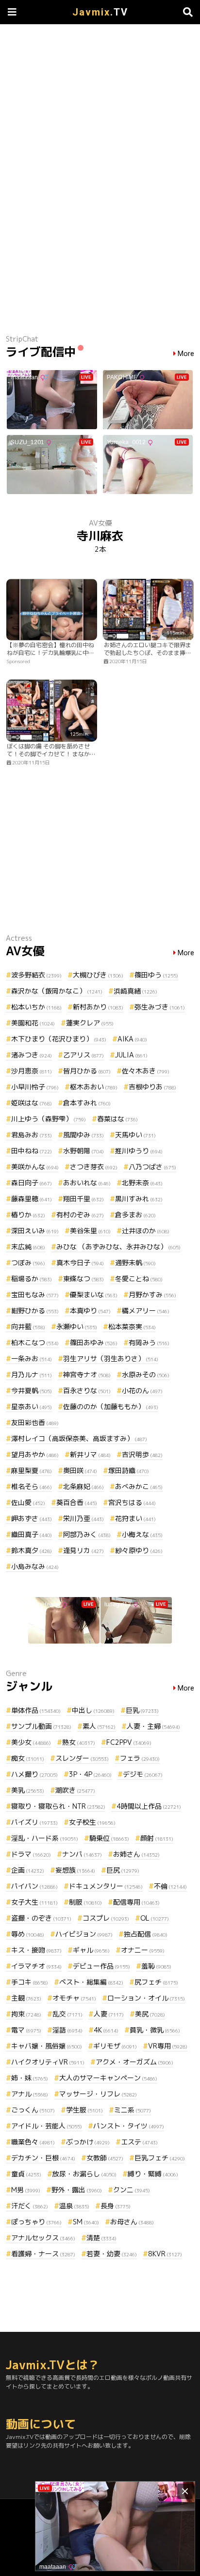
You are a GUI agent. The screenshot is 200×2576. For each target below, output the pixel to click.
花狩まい (135, 1518)
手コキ (30, 1982)
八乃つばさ (152, 1167)
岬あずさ (32, 1518)
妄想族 (75, 1870)
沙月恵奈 (32, 1071)
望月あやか (35, 1454)
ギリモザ (115, 2046)
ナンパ (82, 1854)
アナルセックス (43, 2238)
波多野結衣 (36, 975)
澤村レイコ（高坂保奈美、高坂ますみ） (79, 1438)
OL (155, 1918)
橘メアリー (146, 1311)
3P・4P (90, 1774)
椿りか (28, 1215)
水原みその (146, 1374)
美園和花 (33, 1023)
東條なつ (83, 1279)
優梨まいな (94, 1295)
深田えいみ (35, 1231)
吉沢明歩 (142, 1454)
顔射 (157, 1838)
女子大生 (34, 1902)
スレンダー (82, 1758)
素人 (99, 1726)
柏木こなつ (35, 1342)
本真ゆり (90, 1311)
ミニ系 (133, 2110)
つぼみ (28, 1263)
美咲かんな (35, 1167)
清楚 (101, 2238)
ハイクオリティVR (48, 2062)
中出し (93, 1710)
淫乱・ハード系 (45, 1838)
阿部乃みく (87, 1534)
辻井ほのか (146, 1231)
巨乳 (142, 1710)
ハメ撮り (34, 1774)
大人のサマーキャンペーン (108, 2078)
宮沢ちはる (132, 1502)
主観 (26, 1998)
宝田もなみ (35, 1295)
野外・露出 (77, 2190)
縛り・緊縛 (153, 2174)
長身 (116, 2206)
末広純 (28, 1247)
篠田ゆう (156, 975)
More (186, 354)
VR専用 (168, 2046)
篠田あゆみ (94, 1342)
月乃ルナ (32, 1374)
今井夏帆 (32, 1390)
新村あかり (98, 1007)
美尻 (150, 2014)
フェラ (140, 1758)
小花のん (142, 1390)
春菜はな (117, 1119)
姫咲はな (32, 1103)
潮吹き (75, 1790)
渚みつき (32, 1055)
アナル (30, 2094)
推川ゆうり (139, 1151)
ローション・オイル (146, 1998)
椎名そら (32, 1486)
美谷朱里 (90, 1231)
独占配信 (146, 1934)
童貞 (26, 2174)
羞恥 (156, 1966)
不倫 (170, 1886)
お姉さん (136, 1854)
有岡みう (149, 1342)
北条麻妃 (83, 1486)
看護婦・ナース (43, 2254)
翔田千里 (83, 1199)
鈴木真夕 (32, 1550)
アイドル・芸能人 (47, 2126)
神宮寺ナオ (87, 1374)
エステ (139, 2142)
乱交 (67, 2014)
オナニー (143, 1950)
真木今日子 (80, 1263)
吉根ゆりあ (152, 1087)
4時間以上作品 (149, 1806)
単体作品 (36, 1710)
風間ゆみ (83, 1135)
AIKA (132, 1039)
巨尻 (123, 1870)
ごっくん (33, 2110)
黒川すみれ (139, 1199)
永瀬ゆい (77, 1327)
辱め (28, 1934)
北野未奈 (142, 1183)
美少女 (31, 1742)
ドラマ (31, 1854)
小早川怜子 (35, 1087)
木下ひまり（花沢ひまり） (59, 1039)
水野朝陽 (83, 1151)
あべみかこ (139, 1486)
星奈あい (32, 1406)
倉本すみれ (87, 1103)
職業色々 (33, 2142)
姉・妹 (30, 2078)
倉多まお (135, 1215)
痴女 (28, 1758)
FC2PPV (129, 1742)
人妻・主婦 (153, 1726)
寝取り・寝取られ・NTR (58, 1806)
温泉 (74, 2206)
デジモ (143, 1774)
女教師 (105, 2158)
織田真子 (32, 1534)
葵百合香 (77, 1502)
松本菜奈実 (132, 1327)
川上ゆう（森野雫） (49, 1119)
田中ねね (32, 1151)
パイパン (34, 1886)
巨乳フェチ (160, 2158)
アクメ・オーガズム (134, 2062)
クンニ (132, 2190)
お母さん (132, 2222)
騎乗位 (109, 1838)
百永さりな (87, 1390)
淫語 (67, 2030)
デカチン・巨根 (43, 2158)
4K (106, 2030)
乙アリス (83, 1055)
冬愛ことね (139, 1279)
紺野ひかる (35, 1311)
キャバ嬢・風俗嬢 (47, 2046)
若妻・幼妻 (112, 2254)
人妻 (109, 2014)
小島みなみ (35, 1566)
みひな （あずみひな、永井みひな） (118, 1247)
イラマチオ (36, 1966)
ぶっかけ (88, 2142)
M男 (26, 2190)
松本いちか (36, 1007)
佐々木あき (146, 1071)
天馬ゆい (135, 1135)
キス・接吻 (36, 1950)
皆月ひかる (87, 1071)
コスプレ (106, 1918)
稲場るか (32, 1279)
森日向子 (32, 1183)
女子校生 (92, 1822)
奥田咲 (80, 1470)
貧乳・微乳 (155, 2030)
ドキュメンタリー (106, 1886)
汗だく (30, 2206)
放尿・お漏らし (84, 2174)
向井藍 (28, 1327)
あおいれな (87, 1183)
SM (86, 2222)
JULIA (131, 1055)
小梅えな (142, 1534)
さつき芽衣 (94, 1167)
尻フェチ (156, 1982)
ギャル (91, 1950)
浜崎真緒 (135, 991)
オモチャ (74, 1998)
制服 (85, 1902)
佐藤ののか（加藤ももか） (111, 1406)
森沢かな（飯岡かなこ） (57, 991)
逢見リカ (83, 1550)
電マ (26, 2030)
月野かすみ (152, 1295)
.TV (100, 12)
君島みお (32, 1135)
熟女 (79, 1742)
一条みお (32, 1358)
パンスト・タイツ (129, 2126)
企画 (28, 1870)
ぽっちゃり (36, 2222)
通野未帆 (135, 1263)
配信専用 (136, 1902)
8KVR (165, 2254)
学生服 (84, 2110)
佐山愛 (28, 1502)
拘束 (26, 2014)
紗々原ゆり (139, 1550)
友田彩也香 (35, 1422)
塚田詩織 (129, 1470)
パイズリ (34, 1822)
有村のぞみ (80, 1215)
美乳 (28, 1790)
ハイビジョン (84, 1934)
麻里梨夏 (32, 1470)
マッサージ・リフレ (98, 2094)
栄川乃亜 (83, 1518)
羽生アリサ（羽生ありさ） (111, 1358)
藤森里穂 (32, 1199)
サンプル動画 (41, 1726)
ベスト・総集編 (91, 1982)
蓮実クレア (90, 1023)
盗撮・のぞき (41, 1918)
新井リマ (90, 1454)
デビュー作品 (101, 1966)
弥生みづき (160, 1007)
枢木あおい (94, 1087)
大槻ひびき (98, 975)
